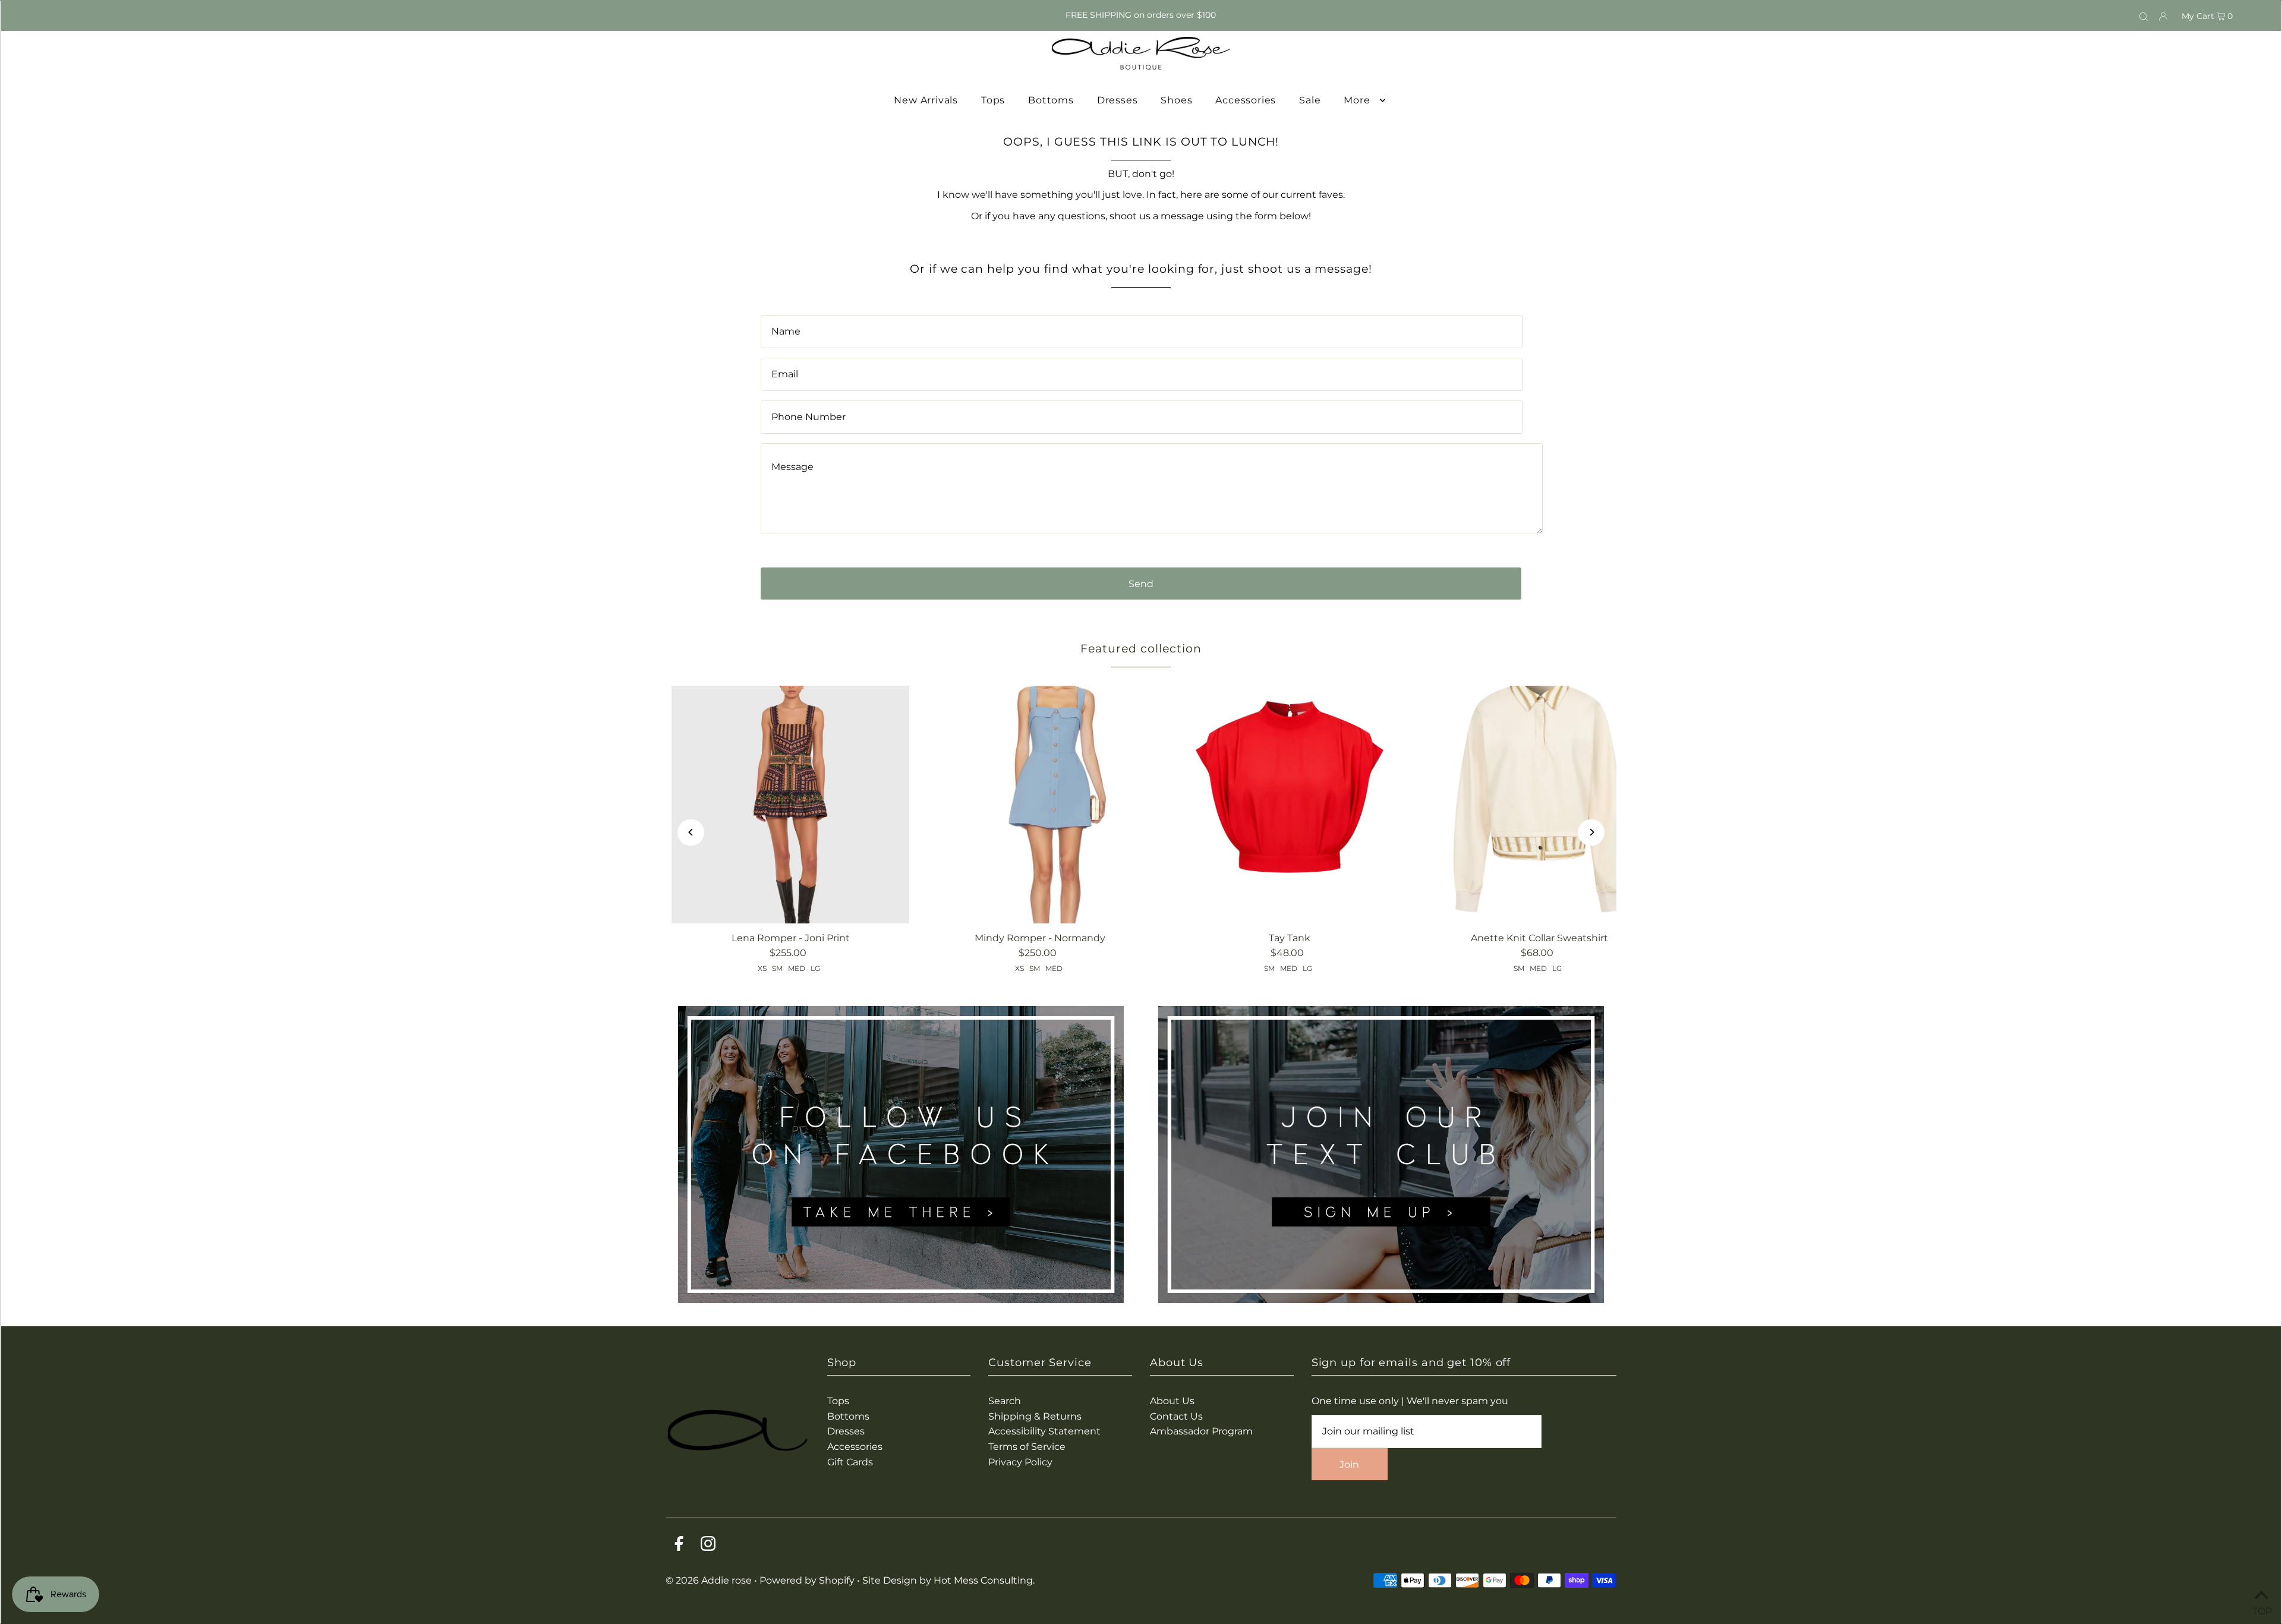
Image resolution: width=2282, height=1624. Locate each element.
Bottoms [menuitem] (1051, 100)
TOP (2261, 1609)
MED (797, 968)
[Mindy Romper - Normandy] (1040, 805)
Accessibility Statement (1044, 1431)
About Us (1172, 1401)
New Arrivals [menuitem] (926, 100)
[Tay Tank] (1290, 805)
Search (1005, 1401)
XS (762, 968)
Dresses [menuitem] (1118, 100)
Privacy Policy (1020, 1462)
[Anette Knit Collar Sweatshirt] (1539, 805)
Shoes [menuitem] (1176, 100)
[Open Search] (2144, 15)
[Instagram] (708, 1546)
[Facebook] (679, 1546)
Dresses (846, 1431)
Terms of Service (1027, 1447)
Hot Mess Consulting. (984, 1580)
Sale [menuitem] (1310, 100)
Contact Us (1176, 1416)
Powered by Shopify (807, 1580)
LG (815, 968)
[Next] (1591, 832)
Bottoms (848, 1416)
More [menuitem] (1357, 100)
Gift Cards (850, 1462)
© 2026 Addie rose (710, 1580)
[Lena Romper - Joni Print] (790, 805)
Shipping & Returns (1035, 1416)
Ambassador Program (1201, 1431)
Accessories (855, 1447)
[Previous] (691, 832)
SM (777, 968)
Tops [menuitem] (993, 100)
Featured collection (1141, 649)
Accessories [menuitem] (1246, 100)
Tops (838, 1401)
